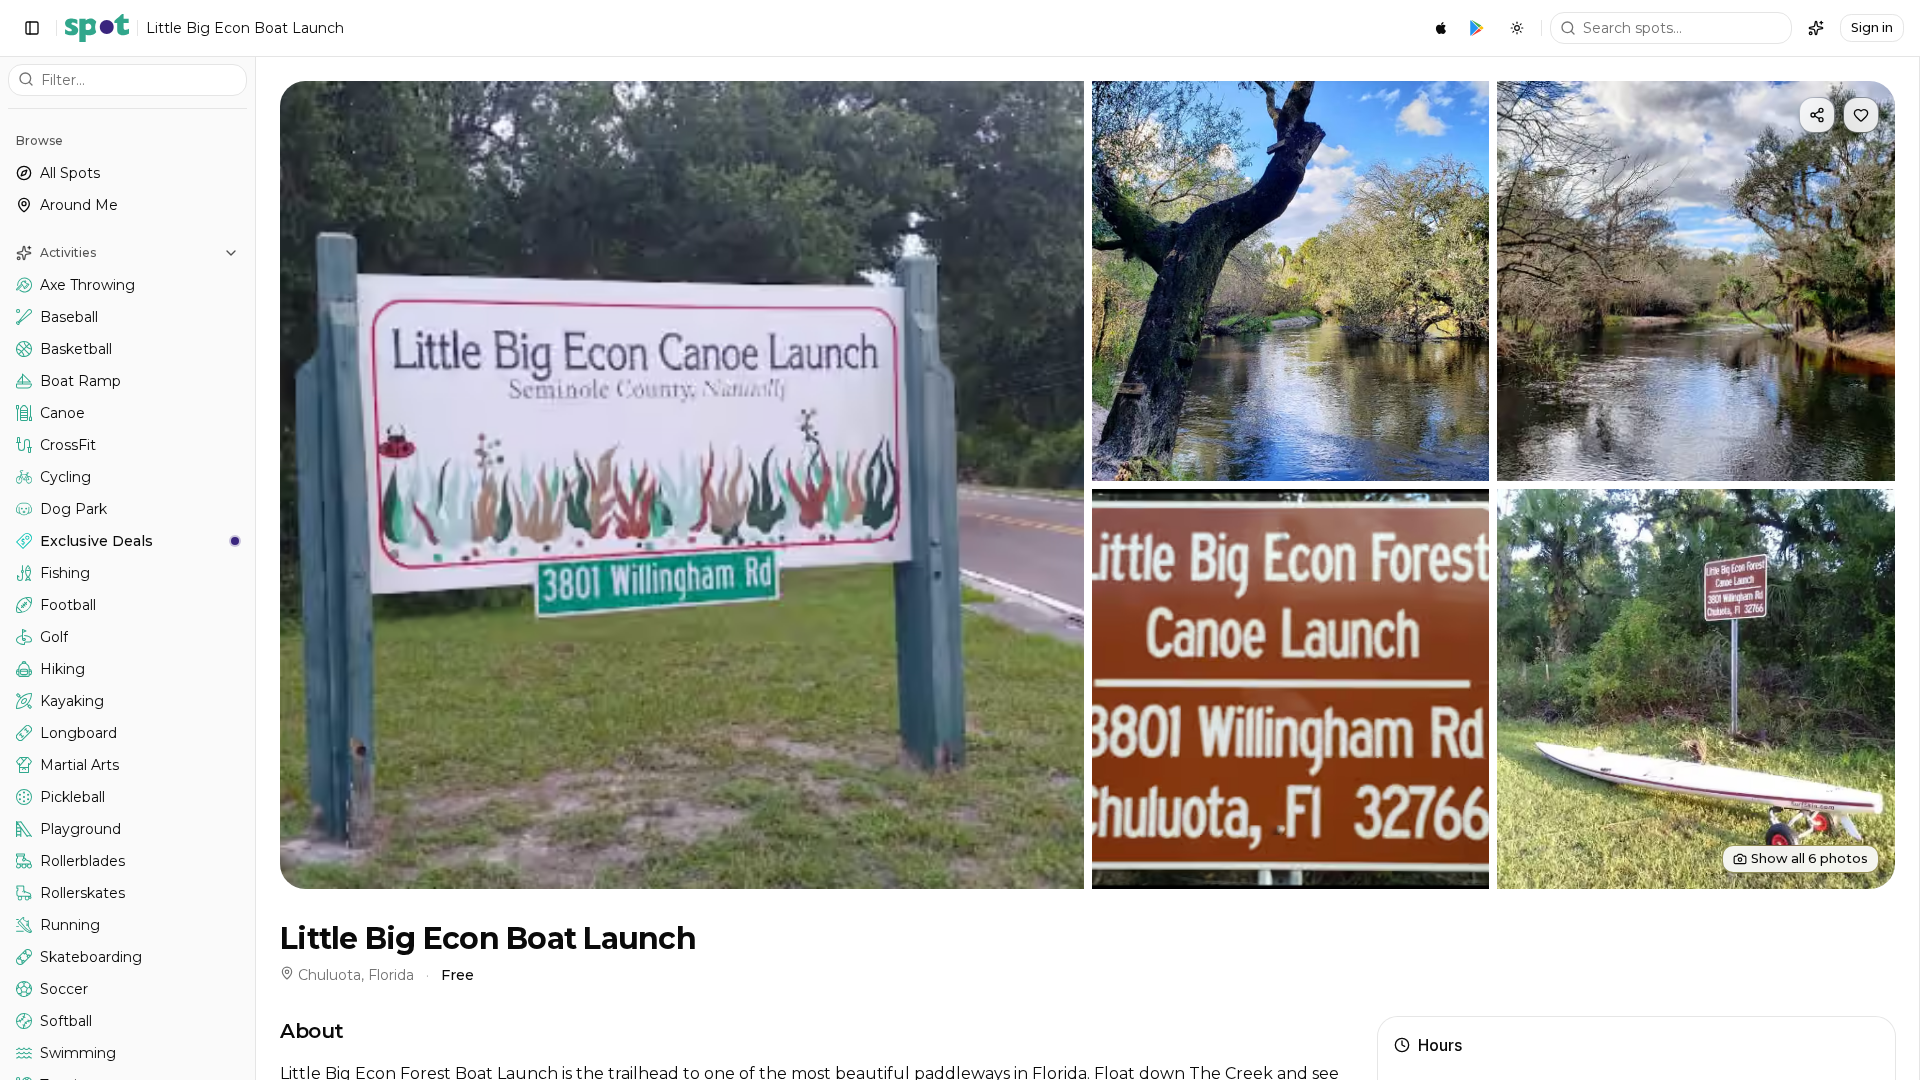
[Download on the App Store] (1441, 28)
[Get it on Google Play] (1477, 28)
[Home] (97, 28)
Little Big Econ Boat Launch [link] (245, 28)
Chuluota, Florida (356, 975)
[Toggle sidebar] (32, 28)
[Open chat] (1816, 28)
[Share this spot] (1817, 115)
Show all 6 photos (1809, 858)
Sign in (1872, 27)
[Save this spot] (1861, 115)
